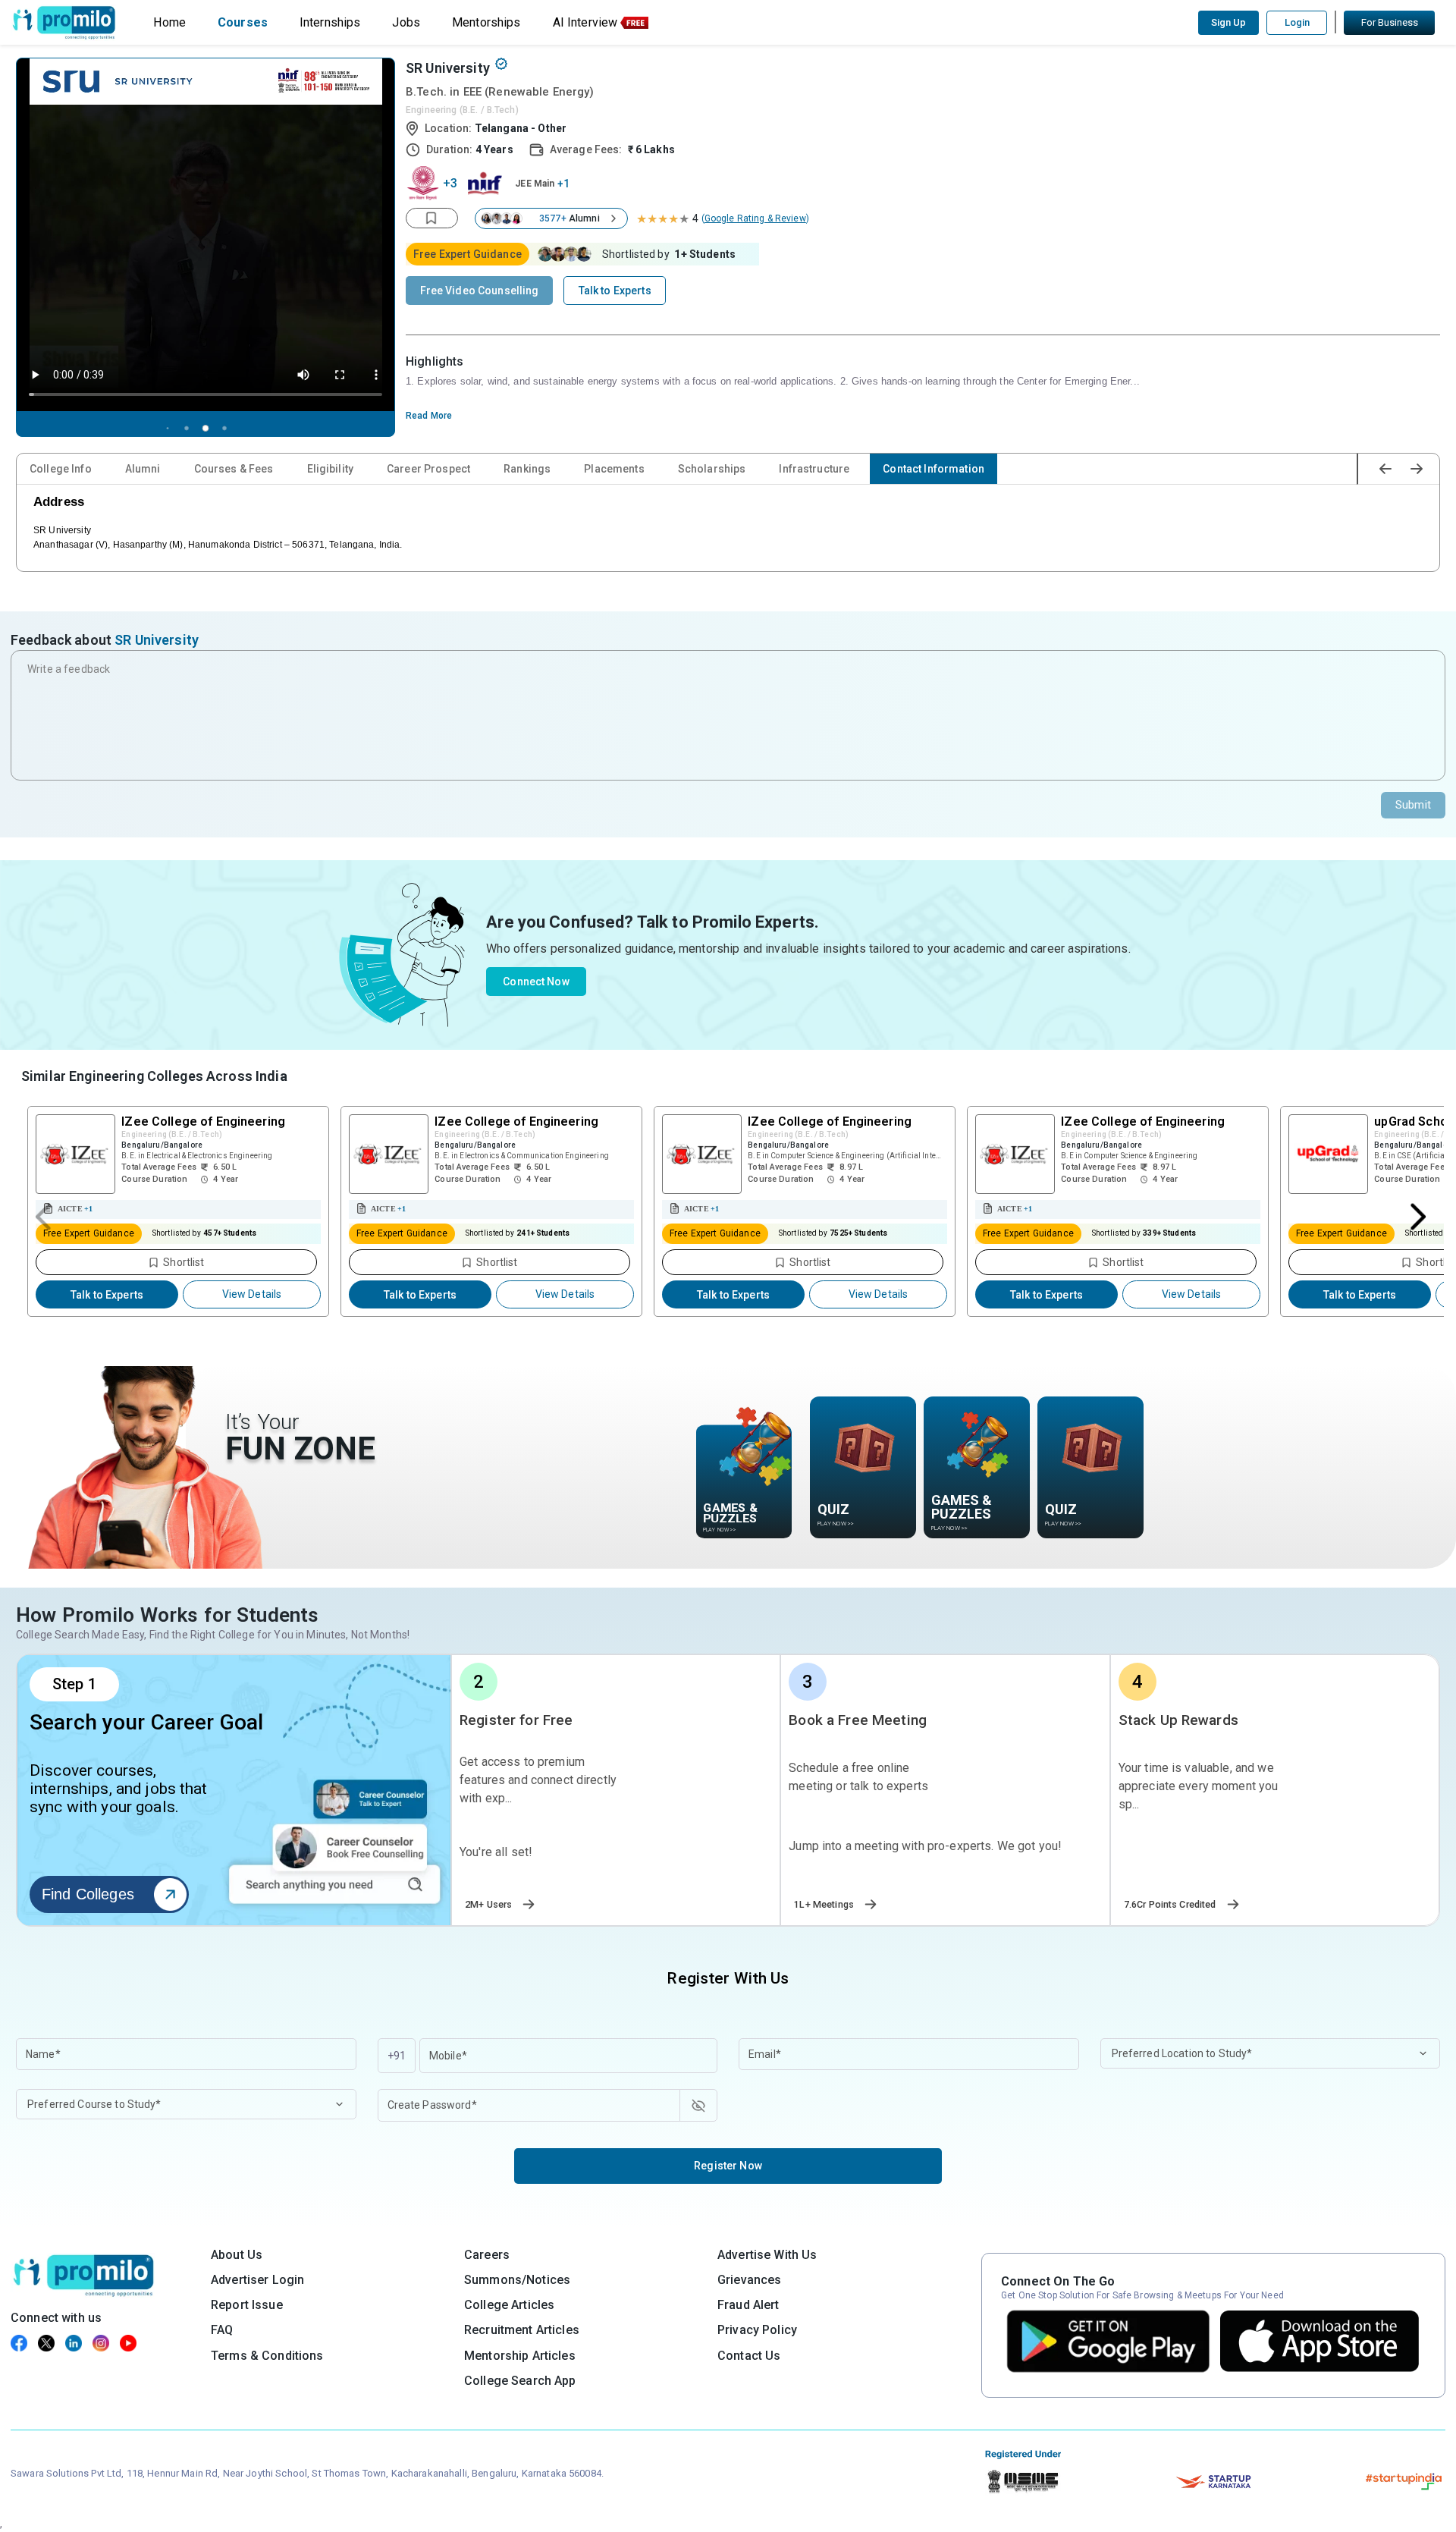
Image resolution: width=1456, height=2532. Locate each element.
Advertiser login (257, 2280)
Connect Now (536, 982)
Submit (1413, 805)
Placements (614, 469)
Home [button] (169, 22)
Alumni (143, 469)
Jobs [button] (406, 22)
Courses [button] (243, 22)
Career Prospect (428, 469)
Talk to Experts (107, 1295)
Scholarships (712, 469)
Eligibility (331, 469)
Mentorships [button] (486, 22)
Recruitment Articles (522, 2330)
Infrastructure (814, 469)
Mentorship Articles (520, 2356)
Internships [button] (330, 22)
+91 (397, 2056)
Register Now (728, 2166)
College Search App (520, 2381)
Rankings (527, 469)
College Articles (509, 2305)
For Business (1390, 22)
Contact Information (934, 469)
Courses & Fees (234, 469)
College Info (61, 469)
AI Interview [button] (585, 22)
